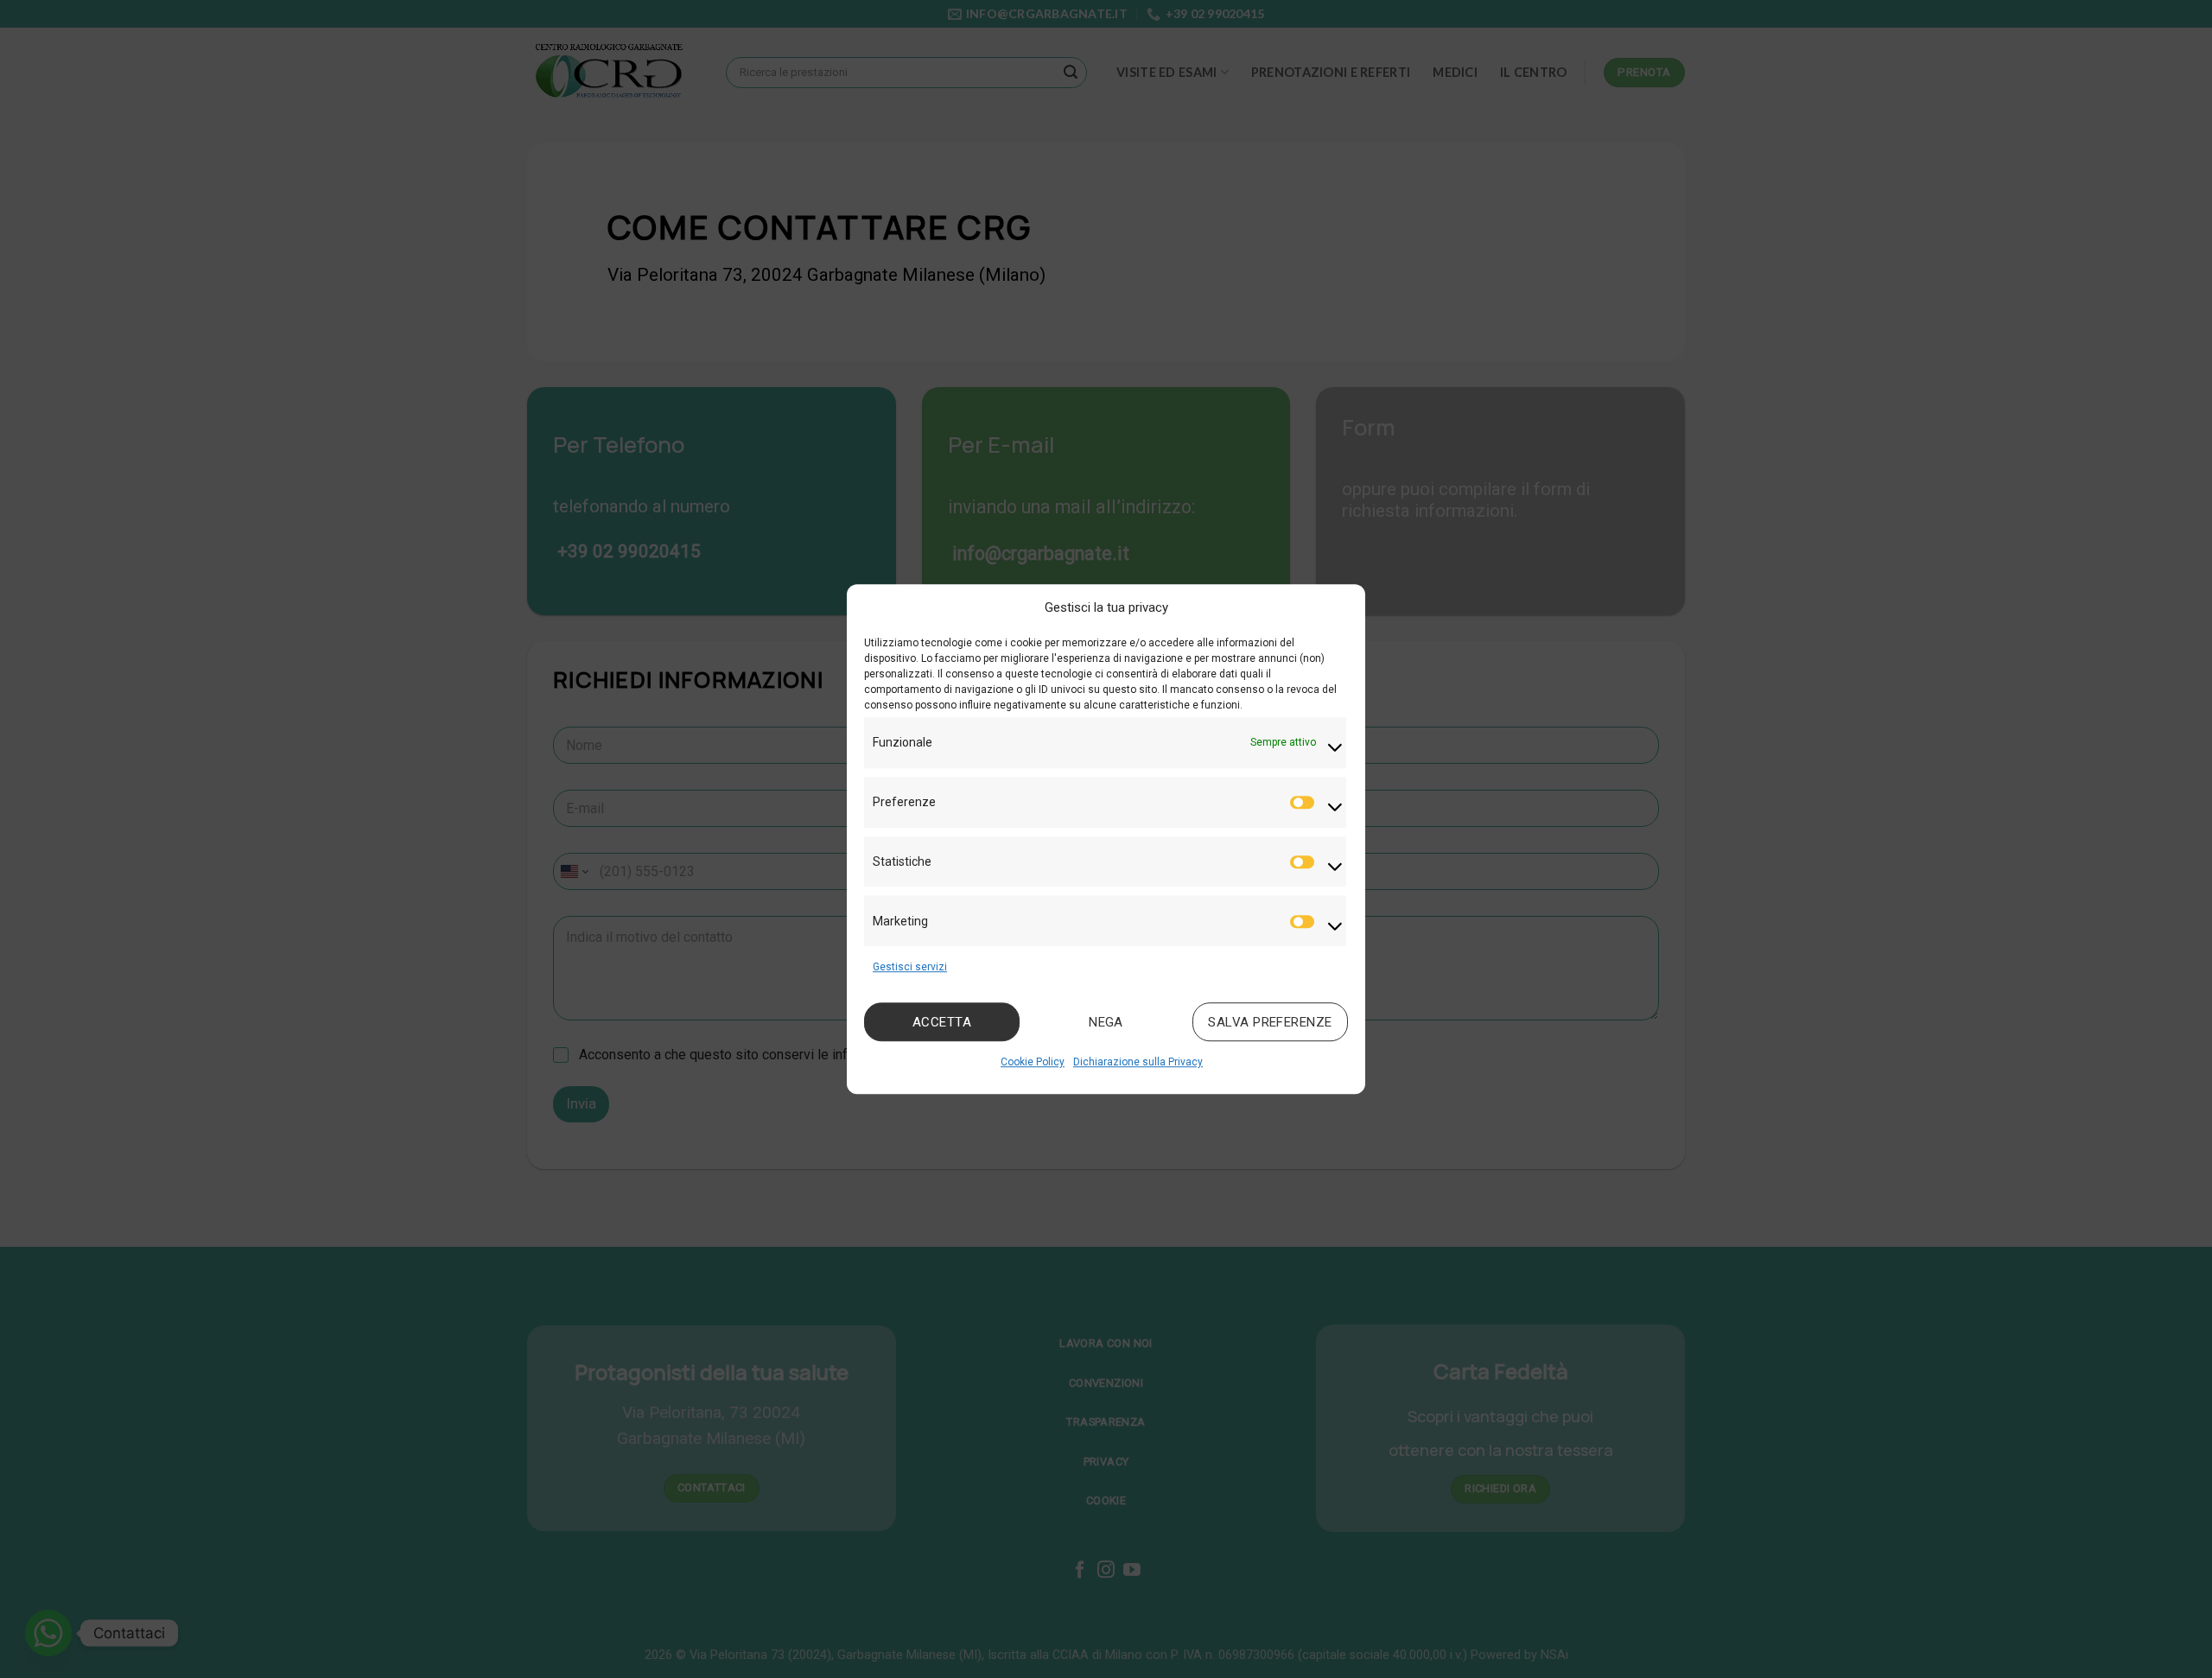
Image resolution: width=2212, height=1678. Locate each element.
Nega (1106, 1022)
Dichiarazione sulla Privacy (1138, 1063)
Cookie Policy (1033, 1063)
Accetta (942, 1022)
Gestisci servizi (910, 967)
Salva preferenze (1270, 1022)
